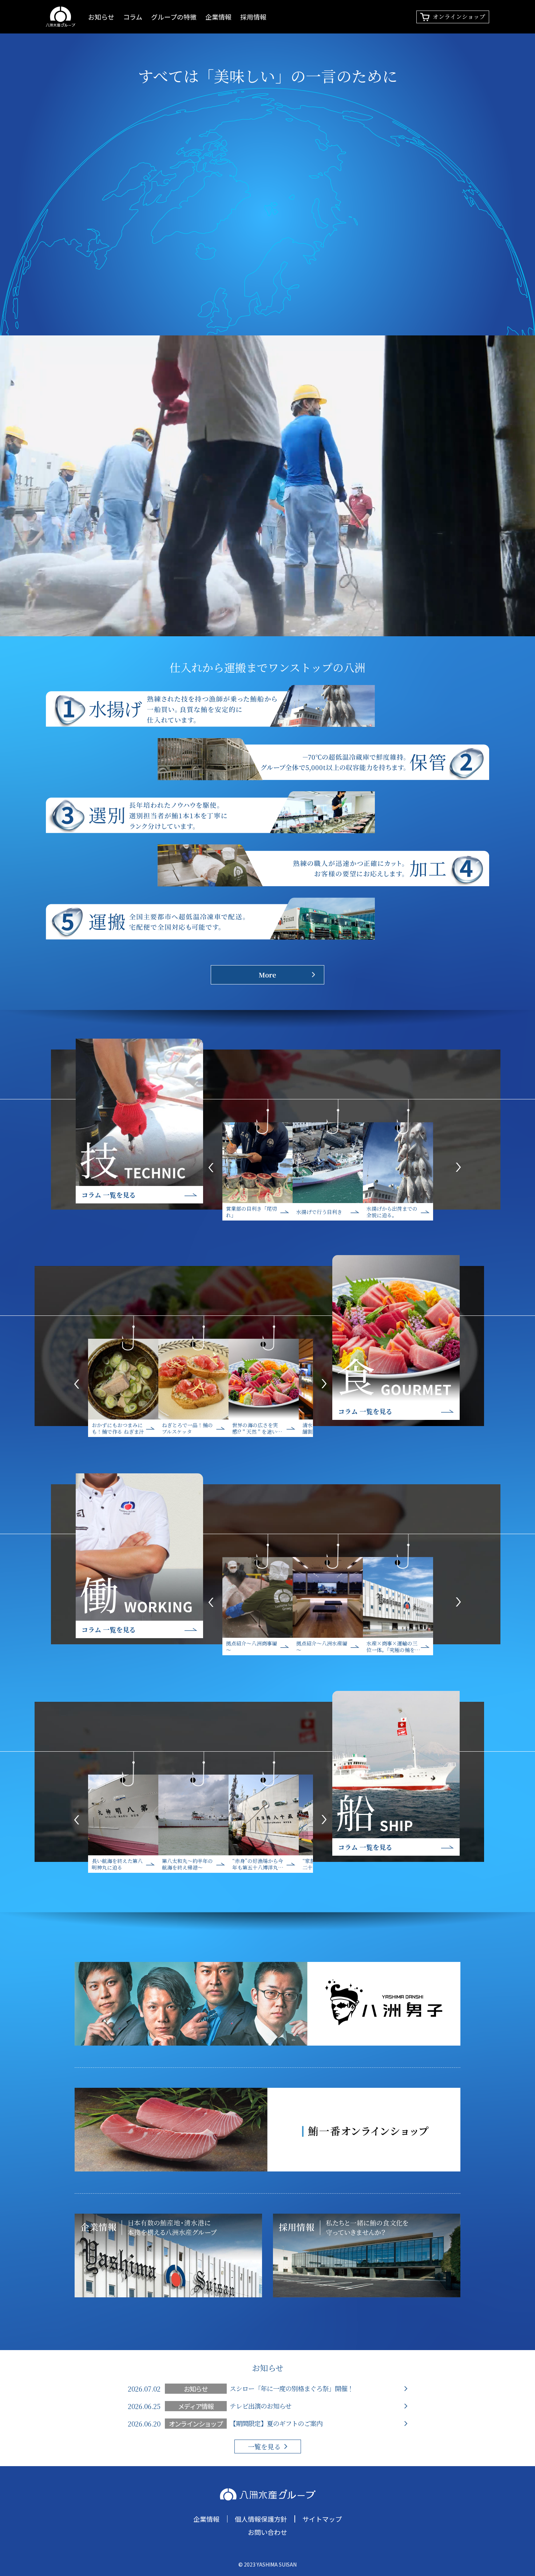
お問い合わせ (267, 2532)
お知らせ (101, 17)
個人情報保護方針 (261, 2519)
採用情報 (253, 17)
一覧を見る (264, 2446)
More (267, 975)
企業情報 (218, 17)
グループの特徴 (174, 17)
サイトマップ (322, 2519)
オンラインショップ (459, 17)
